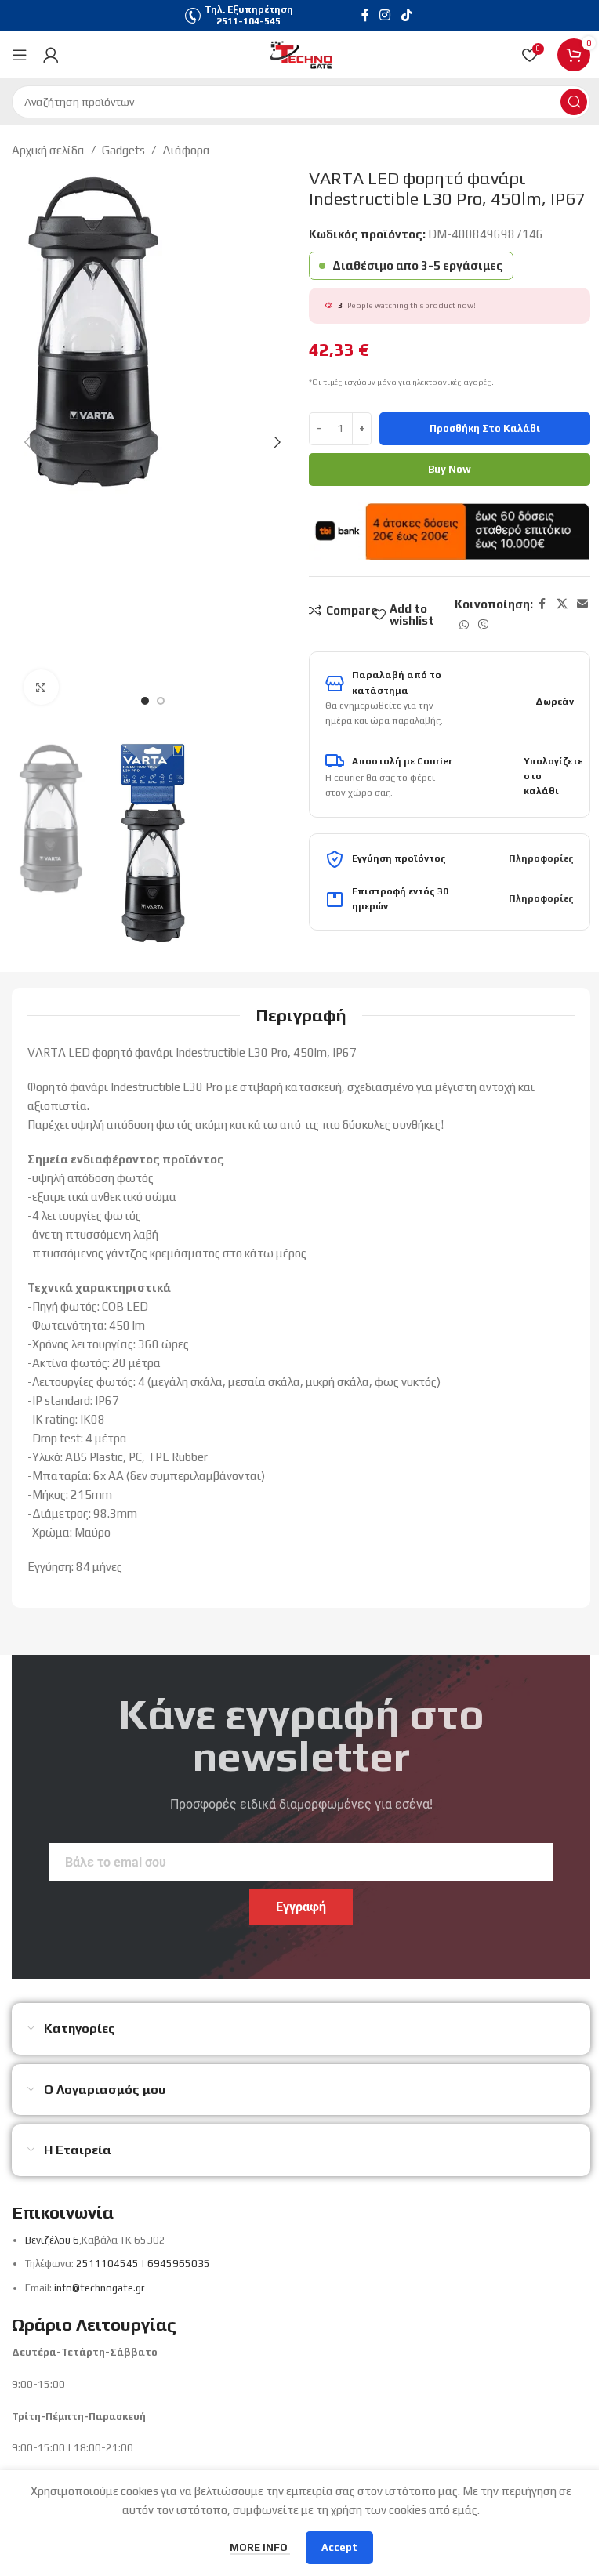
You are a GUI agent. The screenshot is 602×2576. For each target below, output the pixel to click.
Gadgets (123, 150)
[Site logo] (301, 54)
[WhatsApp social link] (464, 625)
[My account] (51, 55)
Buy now (450, 469)
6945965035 (179, 2264)
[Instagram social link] (385, 15)
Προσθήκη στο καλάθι (485, 428)
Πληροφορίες (541, 858)
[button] (27, 442)
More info (260, 2547)
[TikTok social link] (406, 15)
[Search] (574, 102)
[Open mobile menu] (20, 55)
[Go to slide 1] (145, 701)
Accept (339, 2547)
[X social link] (562, 604)
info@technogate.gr (99, 2288)
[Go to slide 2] (161, 701)
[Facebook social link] (365, 15)
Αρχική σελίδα (48, 150)
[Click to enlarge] (41, 687)
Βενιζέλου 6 (52, 2240)
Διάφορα (186, 150)
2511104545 (107, 2264)
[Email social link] (582, 604)
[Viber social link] (484, 625)
